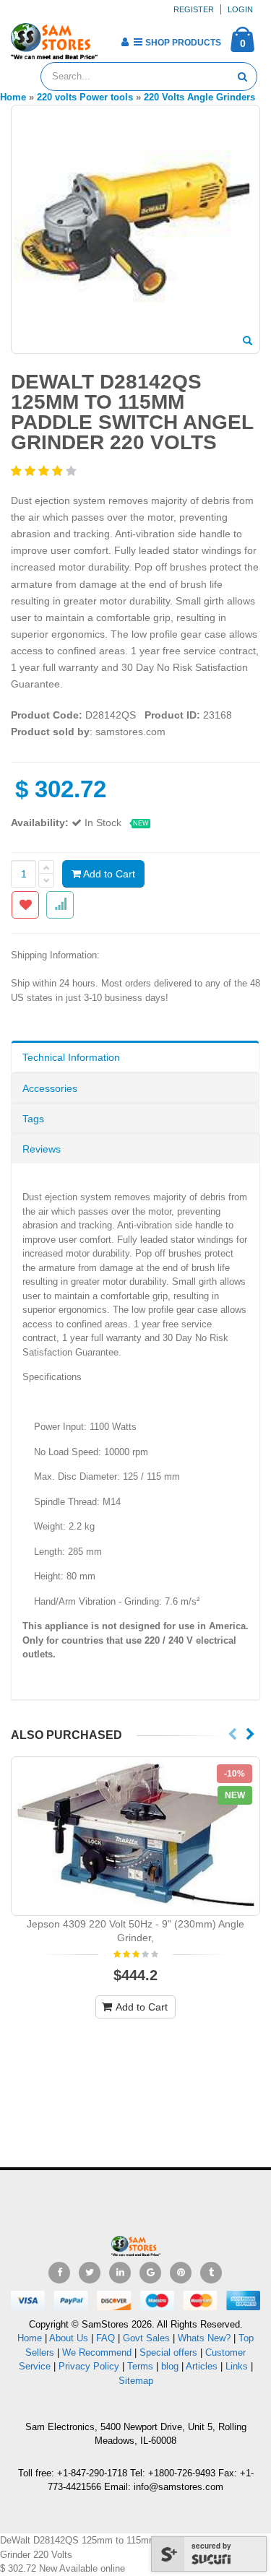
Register (194, 9)
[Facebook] (59, 2273)
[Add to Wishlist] (25, 905)
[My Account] (125, 42)
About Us (69, 2338)
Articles (202, 2366)
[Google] (150, 2273)
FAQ (106, 2338)
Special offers (168, 2352)
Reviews (42, 1149)
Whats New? (204, 2338)
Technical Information (71, 1057)
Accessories (50, 1088)
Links (237, 2366)
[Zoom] (248, 342)
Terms (142, 2366)
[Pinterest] (181, 2273)
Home (30, 2338)
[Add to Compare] (60, 905)
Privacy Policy (89, 2366)
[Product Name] (135, 1836)
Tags (33, 1119)
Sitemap (136, 2381)
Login (240, 9)
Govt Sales (146, 2338)
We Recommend (97, 2352)
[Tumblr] (211, 2273)
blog (170, 2366)
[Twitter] (90, 2273)
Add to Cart (108, 874)
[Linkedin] (120, 2273)
